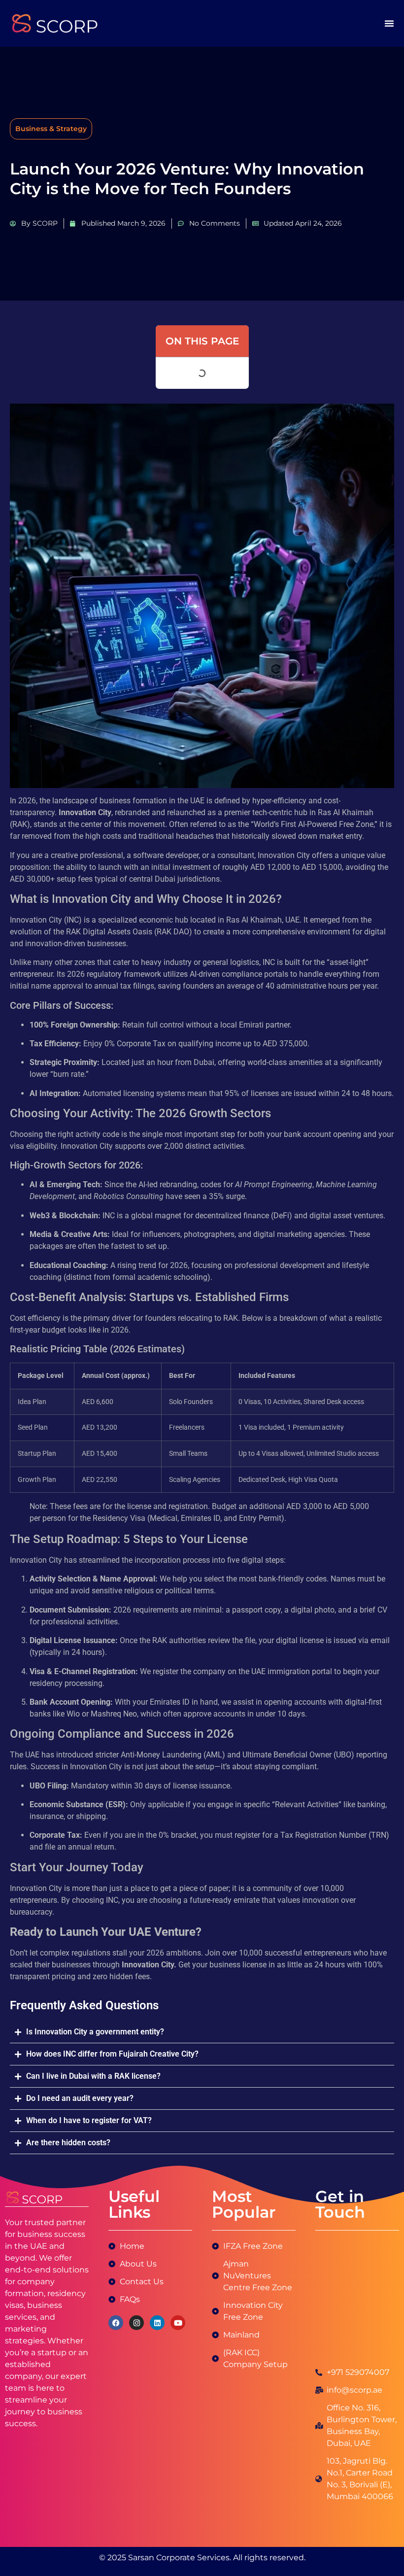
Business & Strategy (51, 129)
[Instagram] (136, 2323)
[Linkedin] (157, 2323)
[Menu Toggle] (389, 23)
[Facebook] (116, 2323)
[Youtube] (178, 2323)
